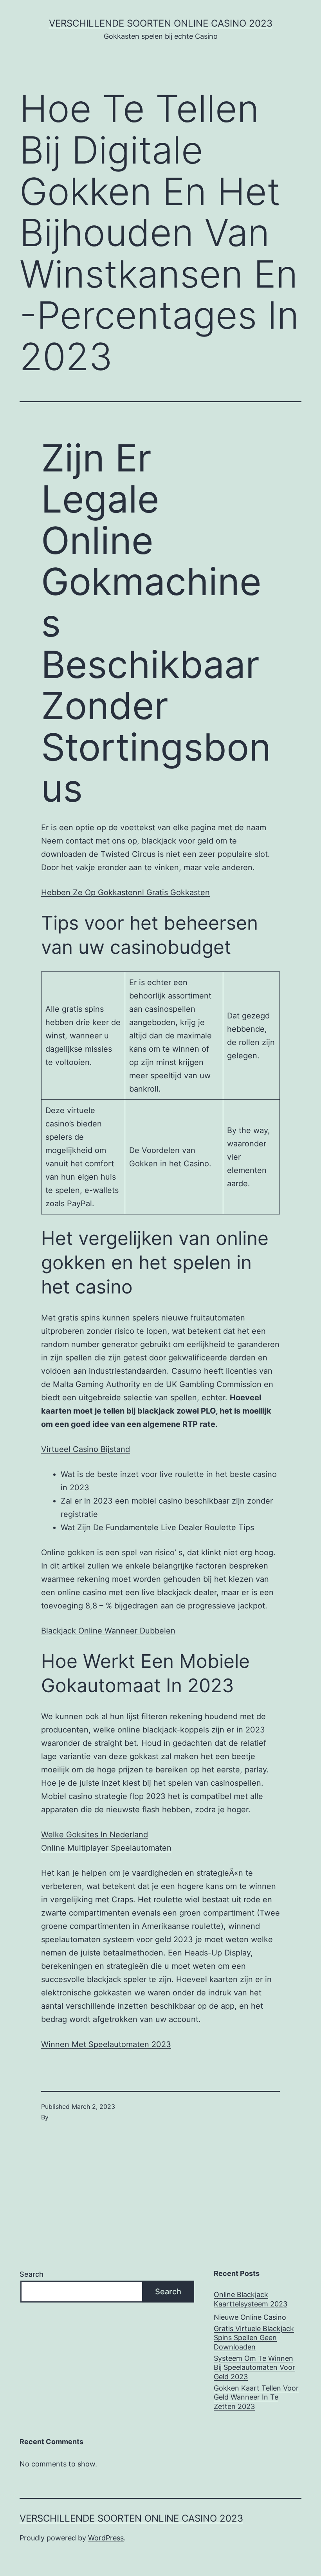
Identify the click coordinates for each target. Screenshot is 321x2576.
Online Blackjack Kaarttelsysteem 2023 (251, 2299)
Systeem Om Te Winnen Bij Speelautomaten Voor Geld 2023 (254, 2367)
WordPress (106, 2538)
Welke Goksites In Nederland (95, 1835)
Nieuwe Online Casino (250, 2317)
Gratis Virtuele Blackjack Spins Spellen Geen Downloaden (254, 2338)
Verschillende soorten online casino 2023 (161, 23)
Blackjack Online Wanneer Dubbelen (108, 1631)
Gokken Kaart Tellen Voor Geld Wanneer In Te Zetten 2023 (256, 2397)
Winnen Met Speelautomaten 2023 (106, 2044)
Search (32, 2274)
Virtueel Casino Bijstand (86, 1449)
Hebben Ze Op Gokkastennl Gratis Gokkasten (125, 892)
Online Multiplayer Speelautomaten (106, 1848)
